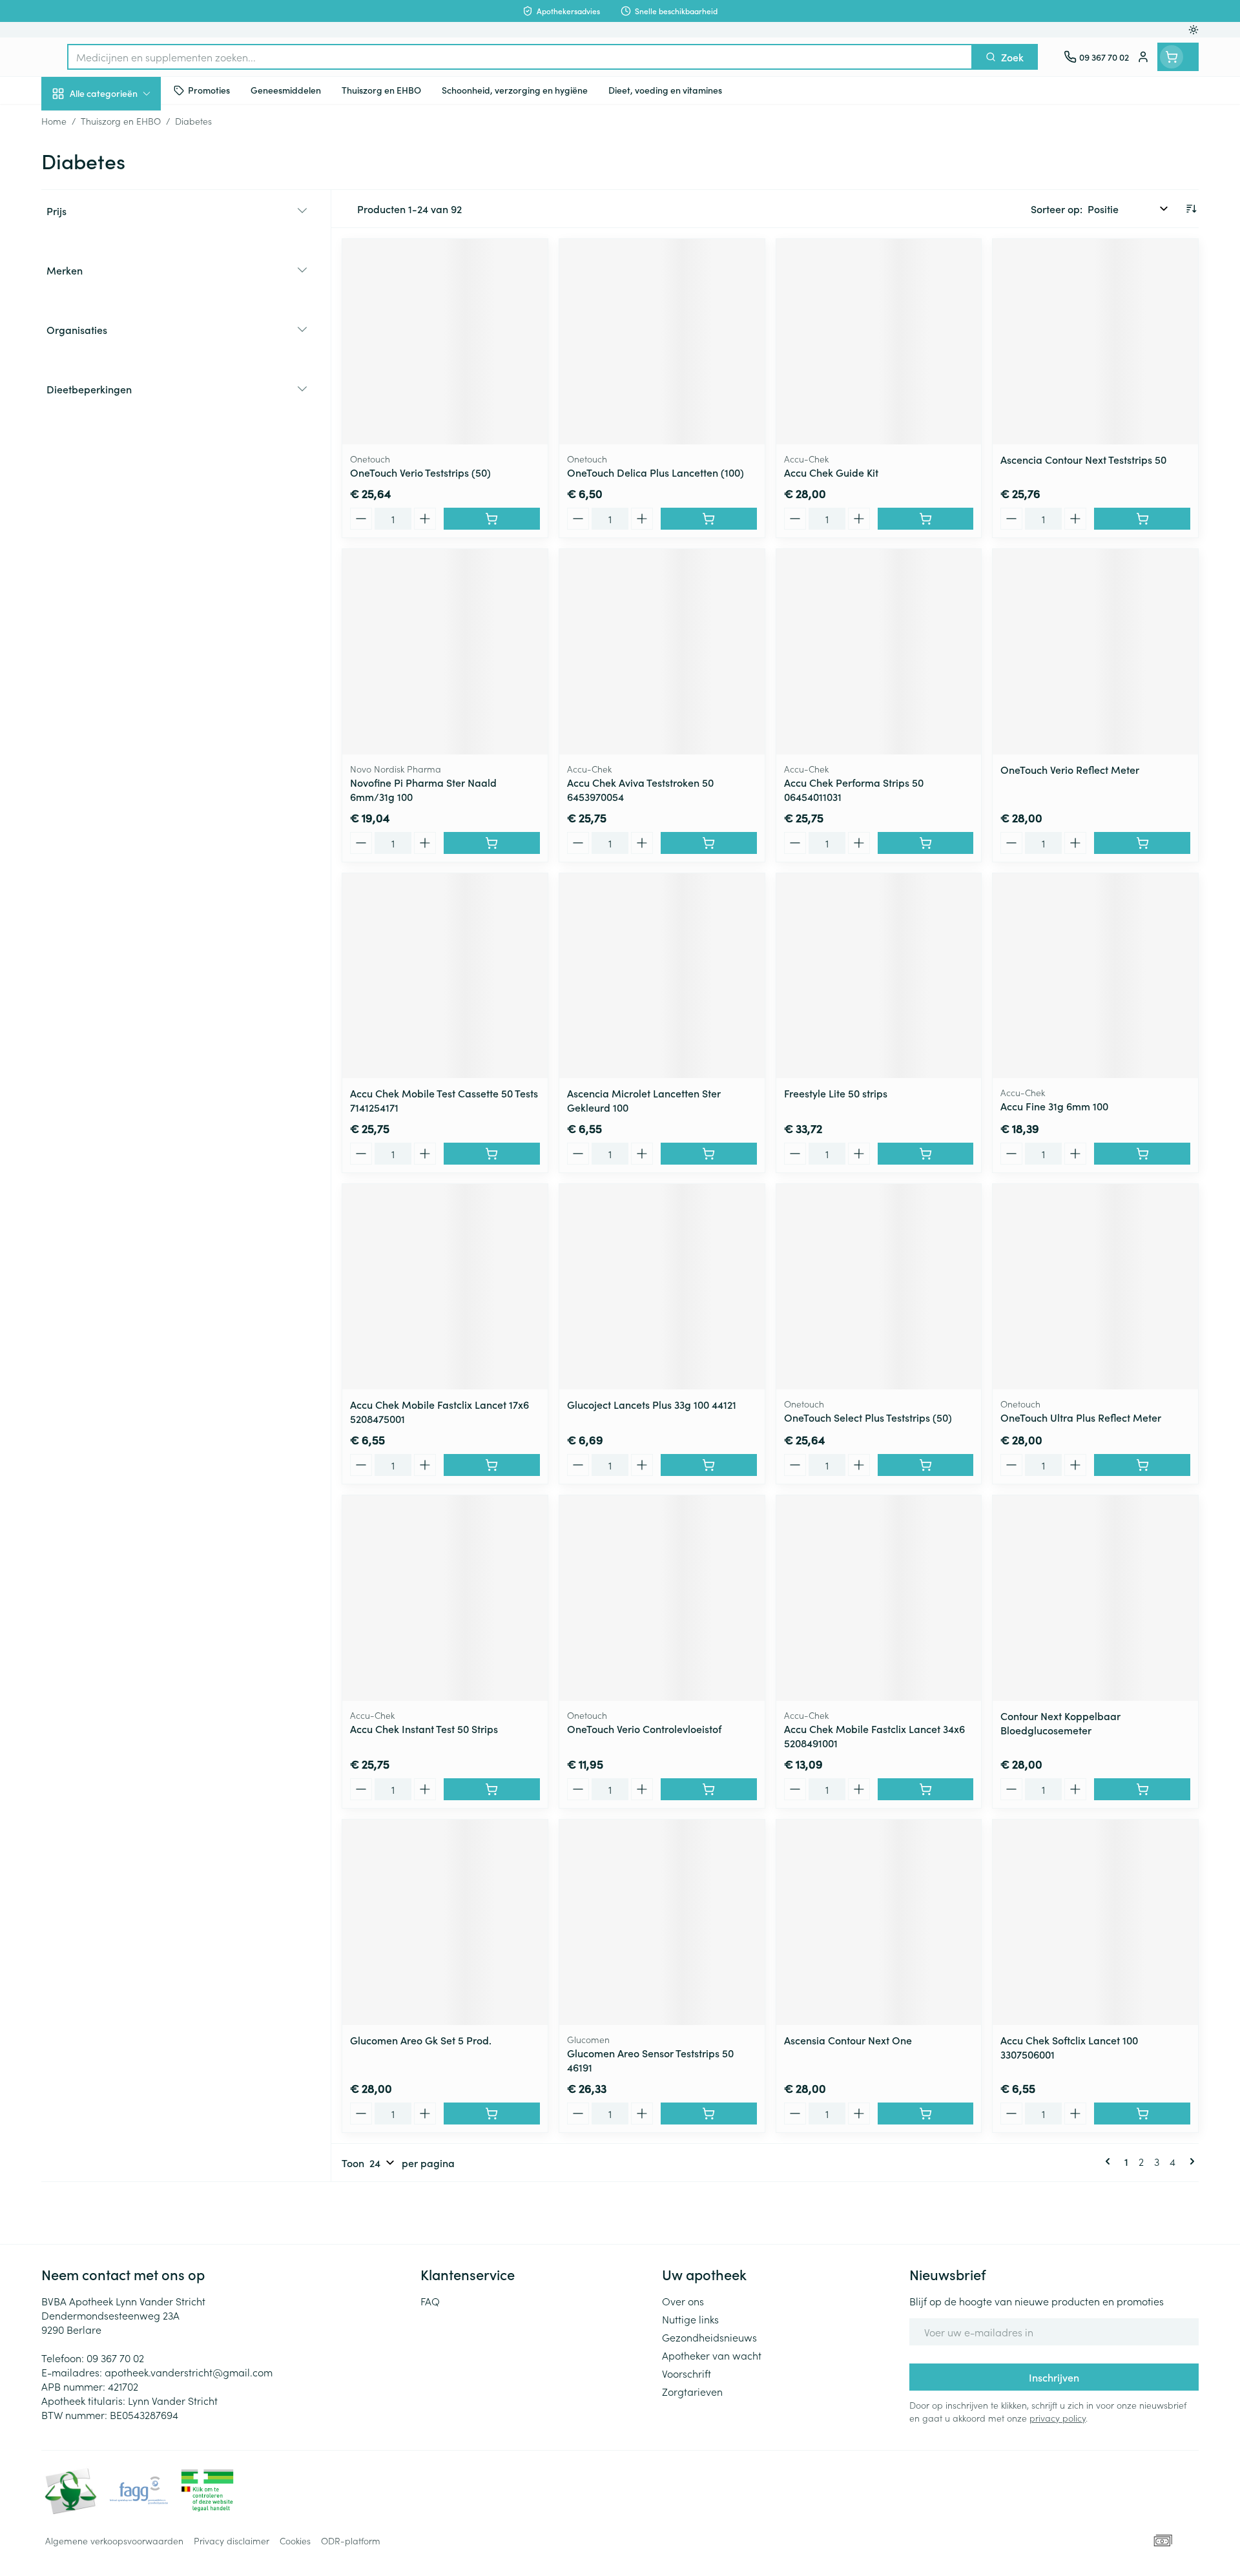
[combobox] (520, 57)
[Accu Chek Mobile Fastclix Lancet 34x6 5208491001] (879, 1598)
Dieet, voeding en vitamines (124, 210)
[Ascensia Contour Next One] (879, 1922)
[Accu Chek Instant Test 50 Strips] (445, 1598)
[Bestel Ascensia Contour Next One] (926, 2114)
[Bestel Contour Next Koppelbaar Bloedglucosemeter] (1142, 1789)
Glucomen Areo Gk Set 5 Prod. (421, 2040)
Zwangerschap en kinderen (124, 256)
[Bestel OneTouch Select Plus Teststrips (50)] (926, 1465)
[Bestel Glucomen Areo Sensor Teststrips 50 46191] (709, 2114)
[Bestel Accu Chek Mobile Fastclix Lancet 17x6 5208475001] (492, 1465)
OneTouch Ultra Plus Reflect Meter (1081, 1417)
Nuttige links (690, 2319)
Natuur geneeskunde (124, 333)
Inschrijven (1054, 2377)
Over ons (683, 2301)
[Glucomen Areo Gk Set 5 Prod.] (445, 1922)
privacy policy (1058, 2418)
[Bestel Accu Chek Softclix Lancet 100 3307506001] (1142, 2114)
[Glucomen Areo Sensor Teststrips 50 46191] (662, 1922)
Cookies (295, 2540)
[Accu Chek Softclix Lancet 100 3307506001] (1095, 1922)
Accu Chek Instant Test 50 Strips (424, 1729)
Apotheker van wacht (712, 2355)
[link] (1110, 2161)
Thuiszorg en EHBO (124, 370)
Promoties (75, 123)
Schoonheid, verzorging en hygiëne (124, 163)
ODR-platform (351, 2540)
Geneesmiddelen (124, 442)
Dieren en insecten (124, 406)
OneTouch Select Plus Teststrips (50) (868, 1417)
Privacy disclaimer (232, 2540)
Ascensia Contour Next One (848, 2040)
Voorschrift (687, 2373)
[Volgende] (1190, 2161)
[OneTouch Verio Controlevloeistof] (662, 1598)
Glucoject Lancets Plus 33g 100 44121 (652, 1404)
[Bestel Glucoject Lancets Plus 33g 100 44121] (709, 1465)
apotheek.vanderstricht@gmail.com (189, 2372)
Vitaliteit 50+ (124, 297)
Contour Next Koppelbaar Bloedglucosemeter (1060, 1723)
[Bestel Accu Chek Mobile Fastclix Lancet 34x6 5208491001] (926, 1789)
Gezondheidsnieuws (709, 2337)
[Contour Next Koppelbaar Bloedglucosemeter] (1095, 1598)
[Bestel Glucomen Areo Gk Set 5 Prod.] (492, 2114)
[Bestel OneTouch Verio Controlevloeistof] (709, 1789)
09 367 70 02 (115, 2358)
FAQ (430, 2301)
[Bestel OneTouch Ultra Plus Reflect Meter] (1142, 1465)
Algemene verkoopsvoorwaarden (114, 2540)
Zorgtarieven (692, 2391)
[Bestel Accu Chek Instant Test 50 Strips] (492, 1789)
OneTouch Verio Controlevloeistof (644, 1729)
